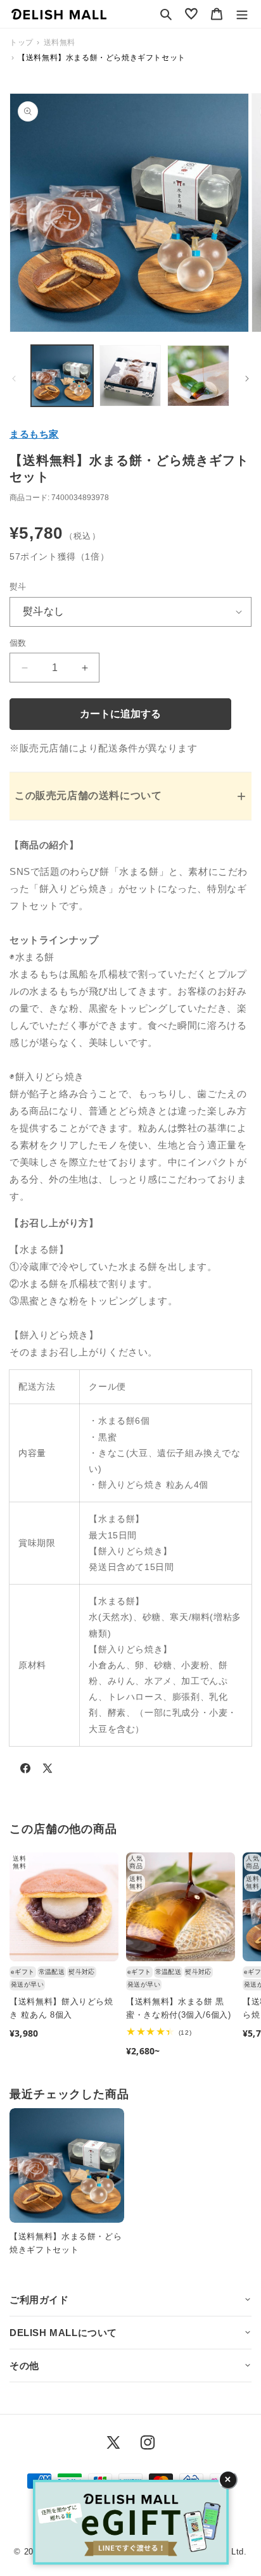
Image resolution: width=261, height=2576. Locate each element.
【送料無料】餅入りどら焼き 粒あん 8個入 (61, 2008)
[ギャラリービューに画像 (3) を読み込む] (198, 376)
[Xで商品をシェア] (48, 1771)
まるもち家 (34, 434)
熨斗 (18, 587)
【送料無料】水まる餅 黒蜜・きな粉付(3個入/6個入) (179, 2008)
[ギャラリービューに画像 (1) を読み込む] (62, 376)
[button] (166, 14)
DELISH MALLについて (63, 2333)
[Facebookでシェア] (25, 1771)
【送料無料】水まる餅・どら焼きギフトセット (66, 2243)
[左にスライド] (14, 379)
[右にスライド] (247, 379)
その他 (24, 2366)
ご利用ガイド (39, 2300)
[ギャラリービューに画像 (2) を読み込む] (130, 376)
